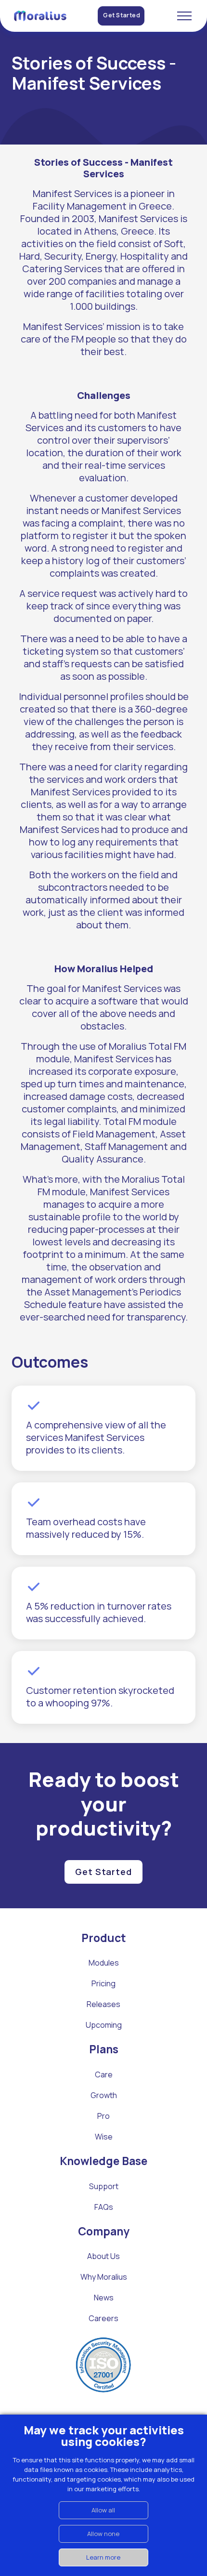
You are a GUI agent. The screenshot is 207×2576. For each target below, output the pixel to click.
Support (104, 2186)
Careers (103, 2318)
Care (104, 2074)
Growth (104, 2095)
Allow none (103, 2534)
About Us (103, 2256)
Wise (104, 2137)
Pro (103, 2116)
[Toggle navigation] (184, 16)
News (104, 2298)
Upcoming (104, 2025)
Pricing (103, 1983)
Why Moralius (104, 2277)
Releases (103, 2004)
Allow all (103, 2510)
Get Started (122, 15)
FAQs (104, 2207)
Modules (104, 1963)
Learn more (103, 2557)
